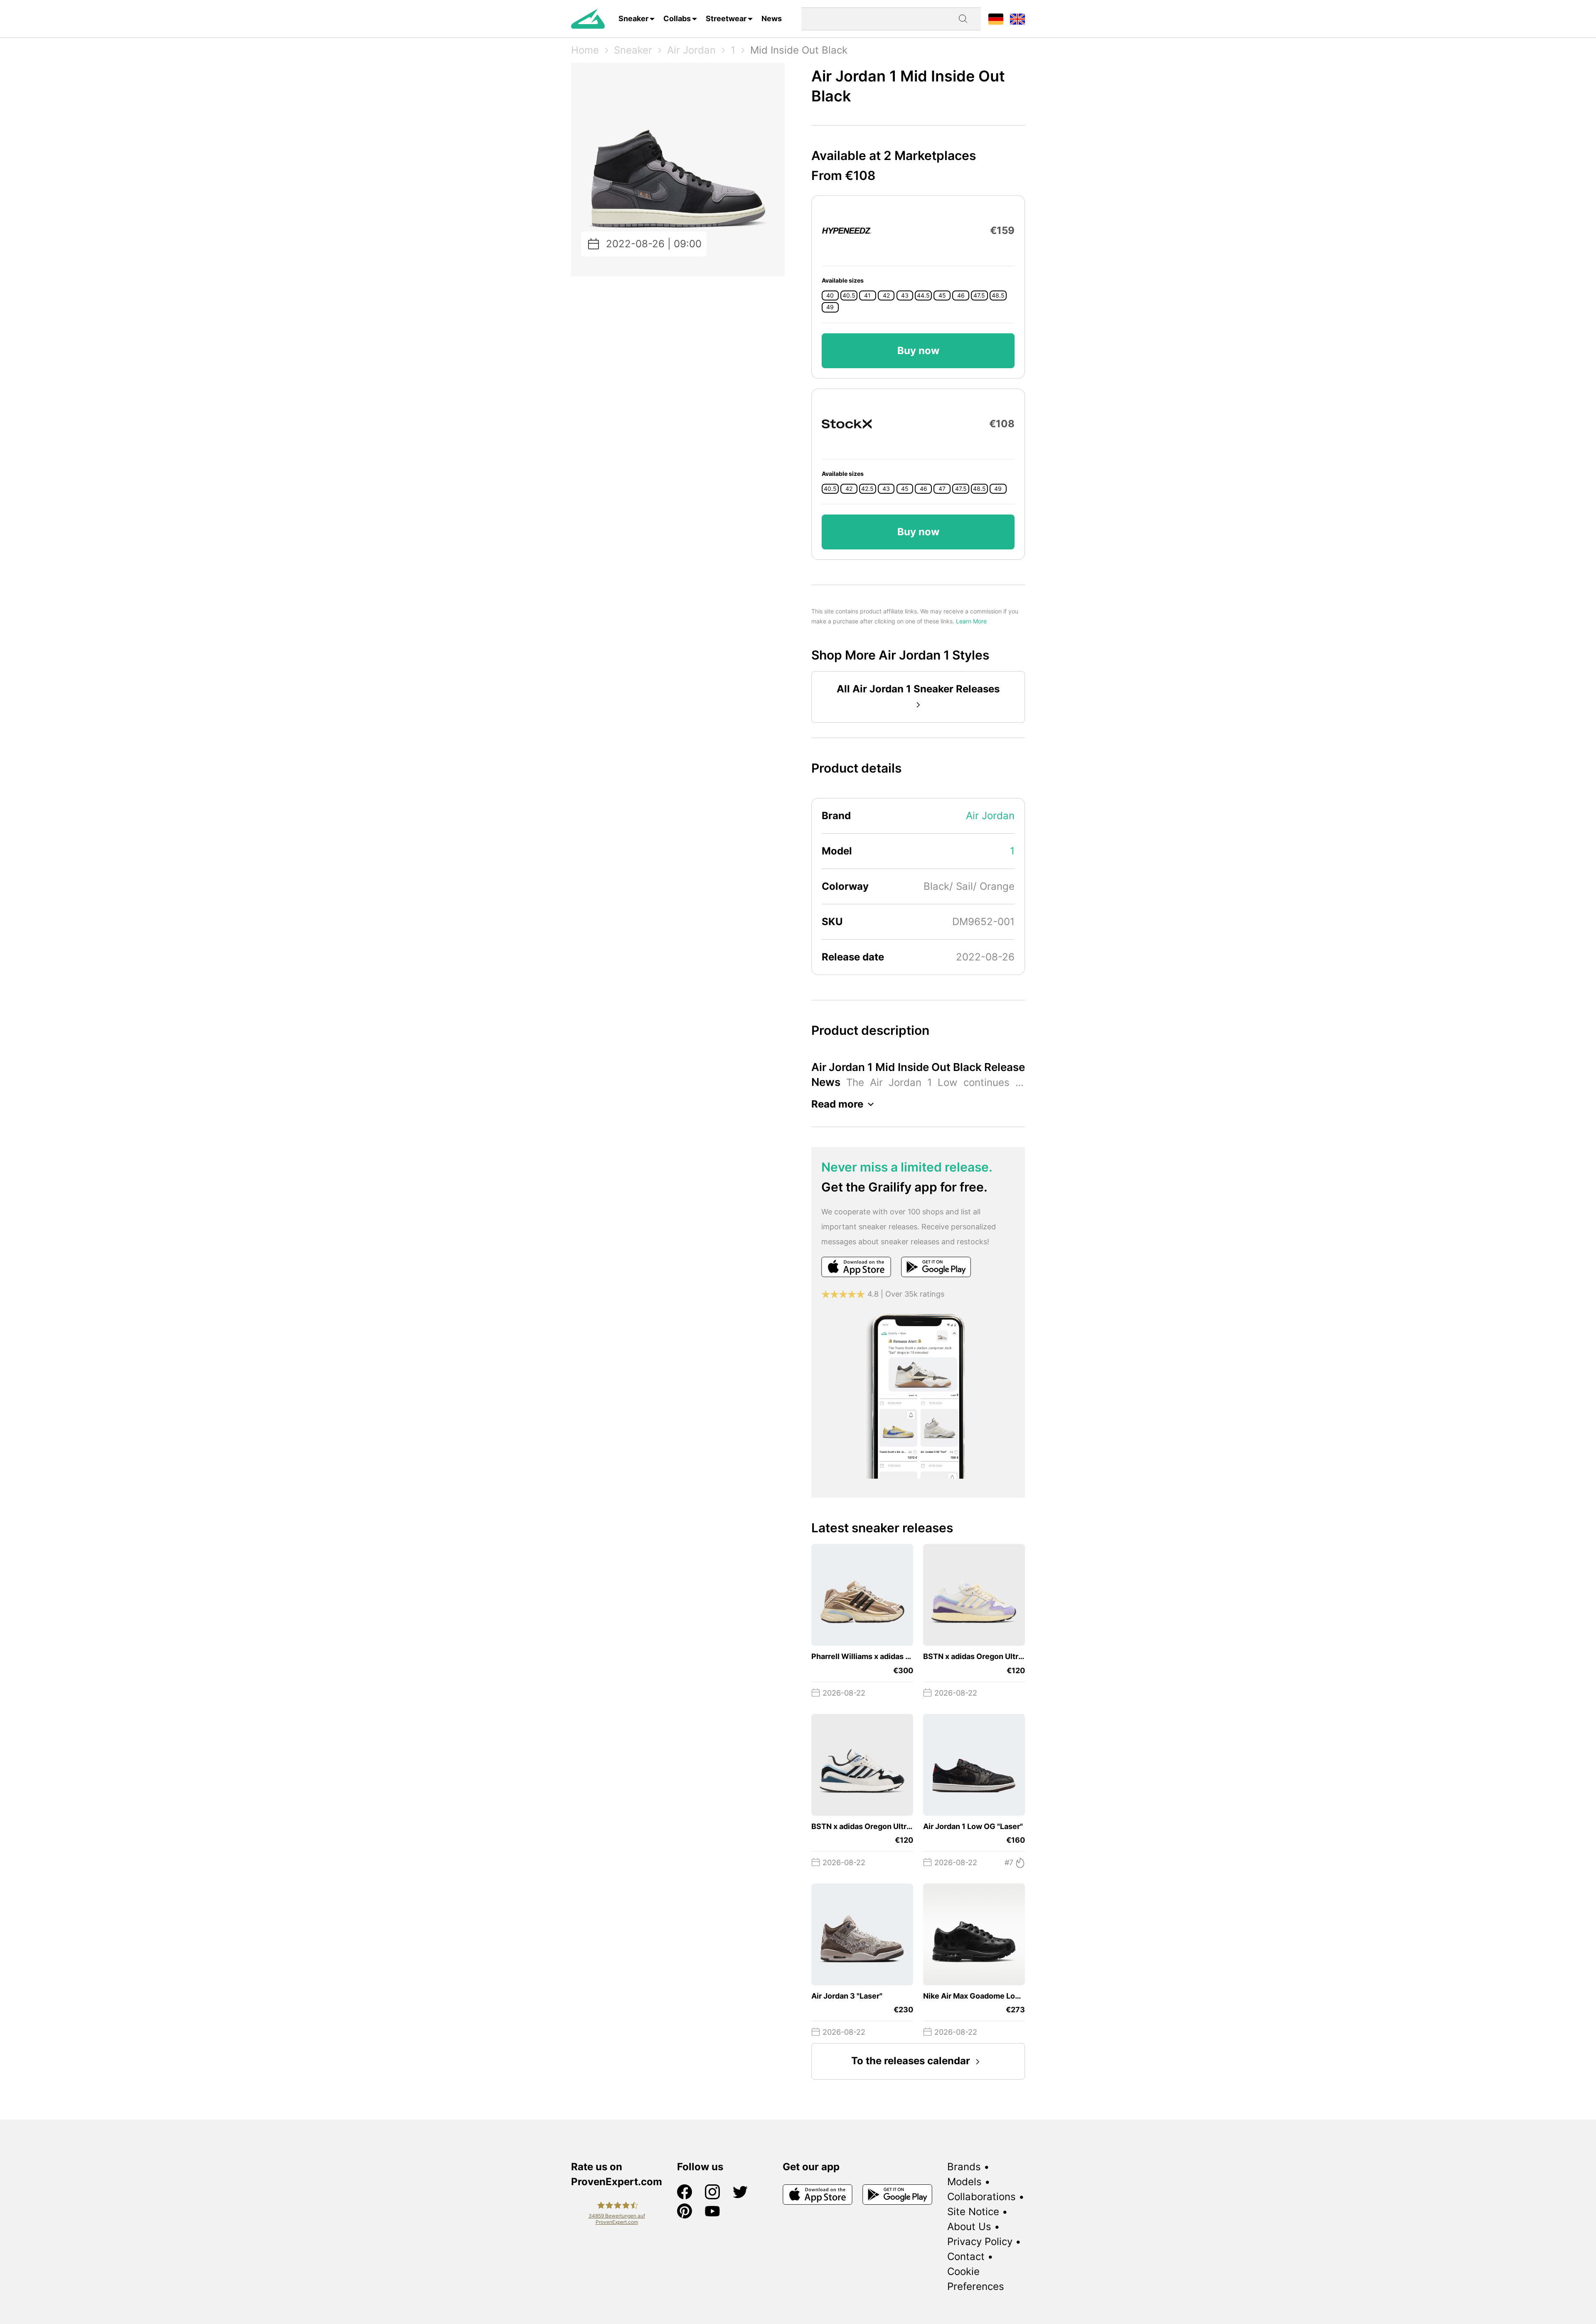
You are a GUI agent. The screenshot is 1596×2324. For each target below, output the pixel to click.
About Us (969, 2227)
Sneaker (633, 18)
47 (942, 489)
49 (830, 307)
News (772, 18)
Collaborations (981, 2197)
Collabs (677, 18)
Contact (966, 2256)
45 (942, 295)
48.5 (998, 295)
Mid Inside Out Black (799, 50)
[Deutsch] (996, 18)
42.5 (867, 489)
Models (964, 2182)
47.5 (979, 295)
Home (585, 50)
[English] (1017, 18)
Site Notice (973, 2212)
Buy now (918, 351)
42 (886, 295)
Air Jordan (691, 50)
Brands (964, 2167)
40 (830, 295)
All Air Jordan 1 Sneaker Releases (918, 689)
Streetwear (726, 18)
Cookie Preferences (976, 2279)
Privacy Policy (980, 2242)
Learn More (971, 621)
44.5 (923, 295)
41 (867, 295)
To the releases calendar (911, 2061)
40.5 (849, 295)
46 (961, 295)
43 (905, 295)
